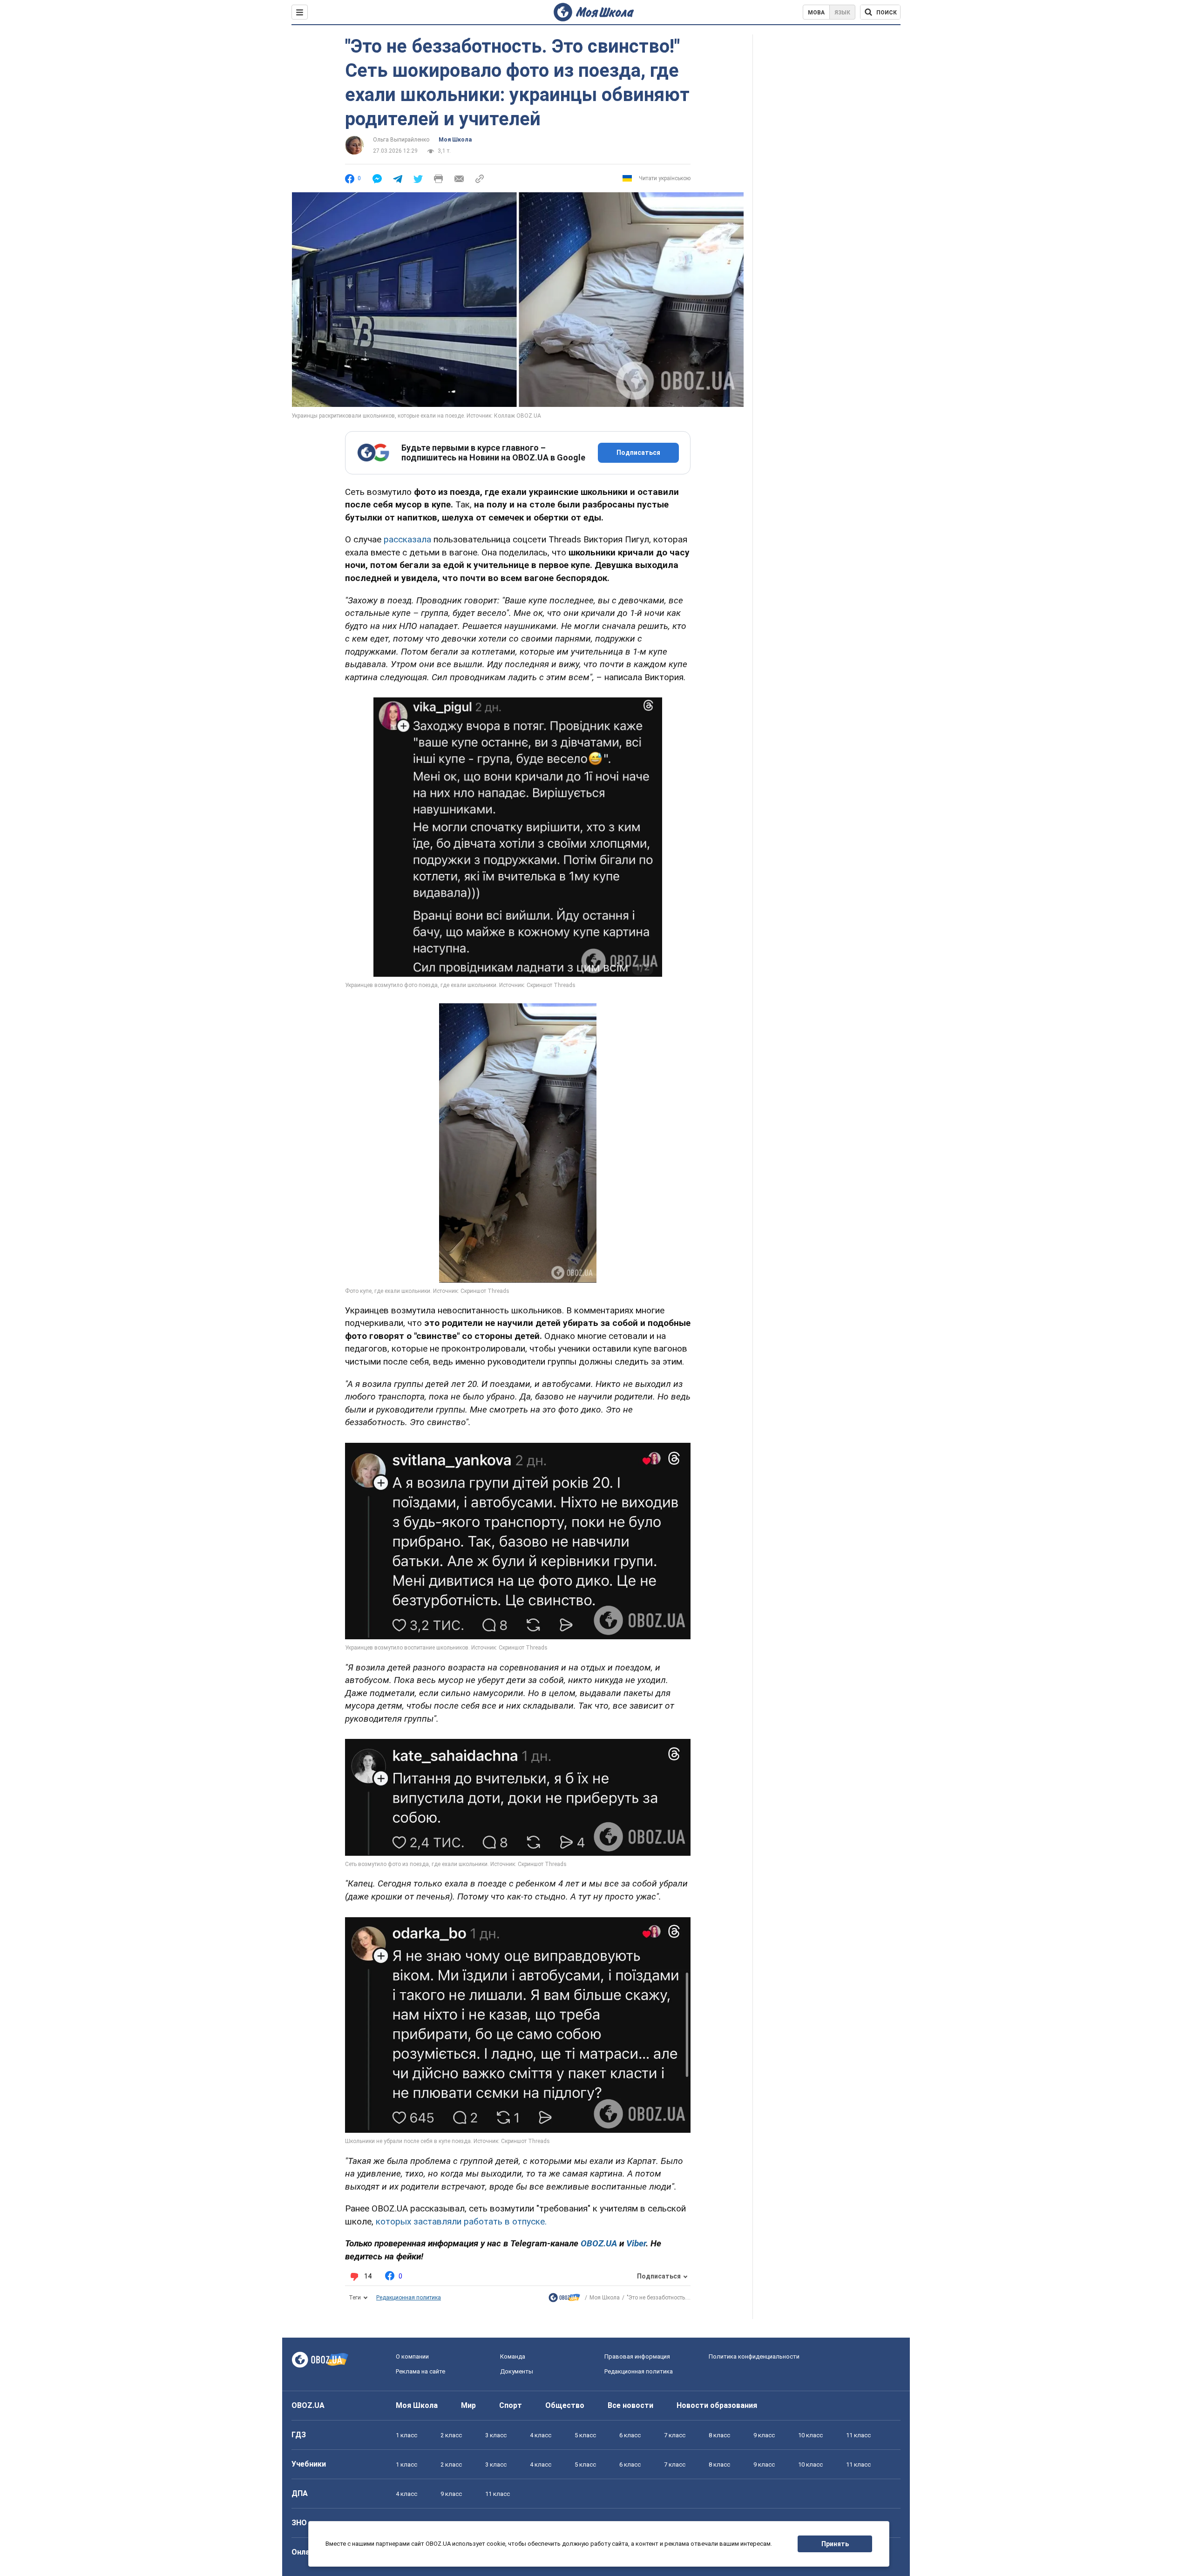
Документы (517, 2371)
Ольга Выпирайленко (401, 140)
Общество (565, 2405)
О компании (412, 2356)
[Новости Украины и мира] (564, 2300)
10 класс (810, 2435)
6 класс (630, 2435)
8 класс (719, 2435)
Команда (513, 2356)
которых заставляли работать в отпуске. (461, 2221)
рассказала (407, 539)
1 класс (406, 2435)
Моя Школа (455, 140)
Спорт (511, 2405)
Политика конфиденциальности (754, 2356)
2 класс (451, 2435)
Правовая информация (637, 2356)
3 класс (496, 2435)
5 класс (585, 2435)
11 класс (858, 2435)
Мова (816, 13)
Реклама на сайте (420, 2371)
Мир (468, 2405)
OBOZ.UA (308, 2405)
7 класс (675, 2435)
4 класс (541, 2435)
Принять (835, 2544)
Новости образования (717, 2405)
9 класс (764, 2435)
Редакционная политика (409, 2298)
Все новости (630, 2405)
